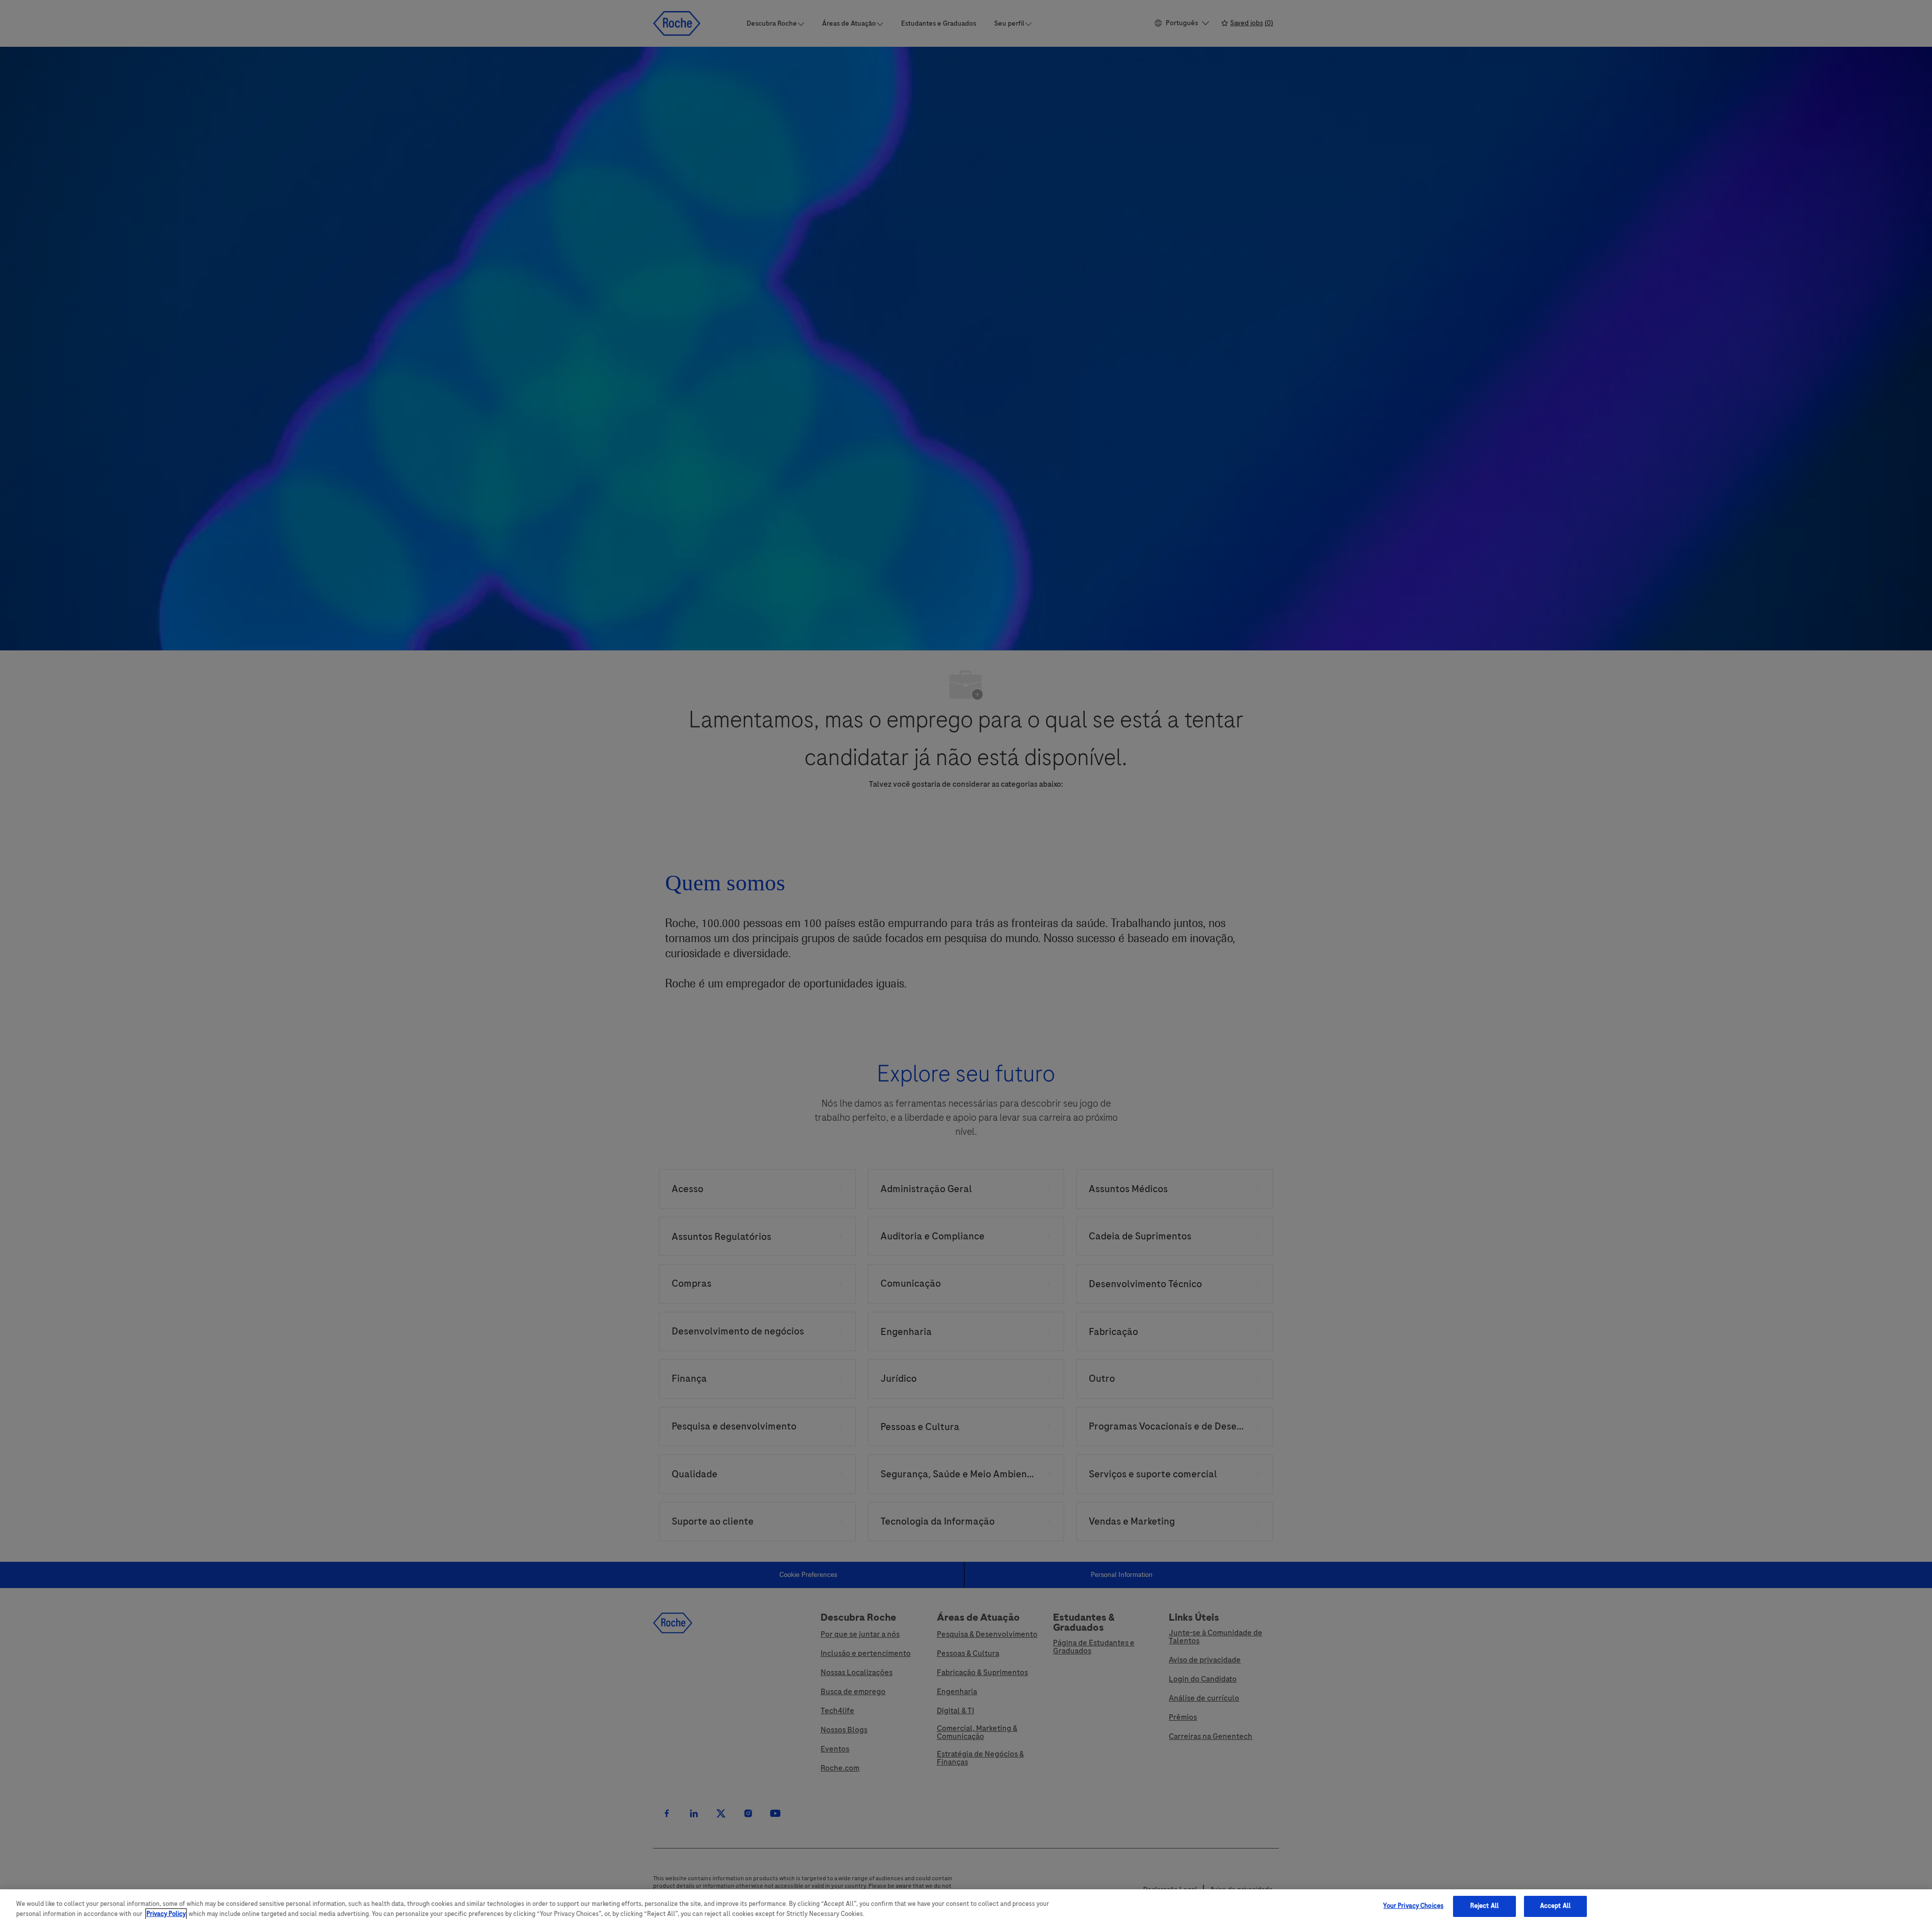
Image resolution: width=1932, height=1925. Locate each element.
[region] (966, 1907)
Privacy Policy (166, 1914)
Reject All (1484, 1906)
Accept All (1555, 1906)
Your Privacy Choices (1413, 1906)
